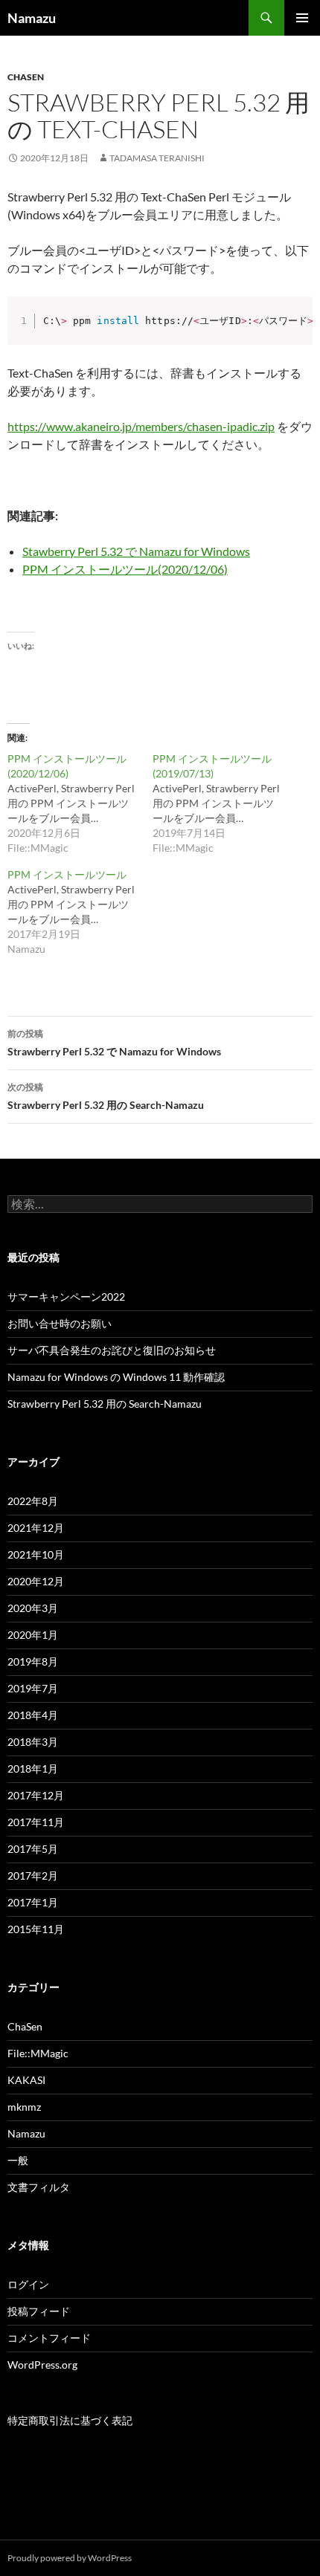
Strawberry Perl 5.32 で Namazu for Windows (114, 1043)
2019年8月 (33, 1661)
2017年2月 (33, 1876)
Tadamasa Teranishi (157, 158)
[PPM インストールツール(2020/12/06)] (80, 803)
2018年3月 (33, 1742)
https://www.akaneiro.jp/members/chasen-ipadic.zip (141, 426)
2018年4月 (33, 1715)
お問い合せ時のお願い (60, 1323)
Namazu (32, 18)
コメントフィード (49, 2338)
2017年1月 (33, 1902)
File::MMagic (38, 2053)
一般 (18, 2160)
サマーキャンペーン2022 (66, 1297)
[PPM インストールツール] (80, 912)
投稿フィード (39, 2311)
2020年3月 (33, 1608)
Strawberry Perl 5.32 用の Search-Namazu (106, 1096)
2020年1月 (33, 1635)
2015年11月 (36, 1929)
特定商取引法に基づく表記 (70, 2420)
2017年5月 (33, 1849)
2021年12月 (36, 1528)
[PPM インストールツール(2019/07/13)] (225, 803)
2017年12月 (36, 1795)
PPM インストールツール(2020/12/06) (125, 569)
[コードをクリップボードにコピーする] (297, 327)
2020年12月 (36, 1581)
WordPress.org (42, 2365)
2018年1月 (33, 1768)
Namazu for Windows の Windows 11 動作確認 (116, 1377)
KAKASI (26, 2080)
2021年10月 (36, 1554)
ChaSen (26, 77)
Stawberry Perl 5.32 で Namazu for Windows (136, 551)
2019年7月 (33, 1688)
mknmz (24, 2107)
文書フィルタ (39, 2187)
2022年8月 (33, 1501)
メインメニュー (302, 18)
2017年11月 (36, 1822)
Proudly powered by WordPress (70, 2558)
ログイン (28, 2284)
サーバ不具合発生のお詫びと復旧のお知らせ (112, 1350)
